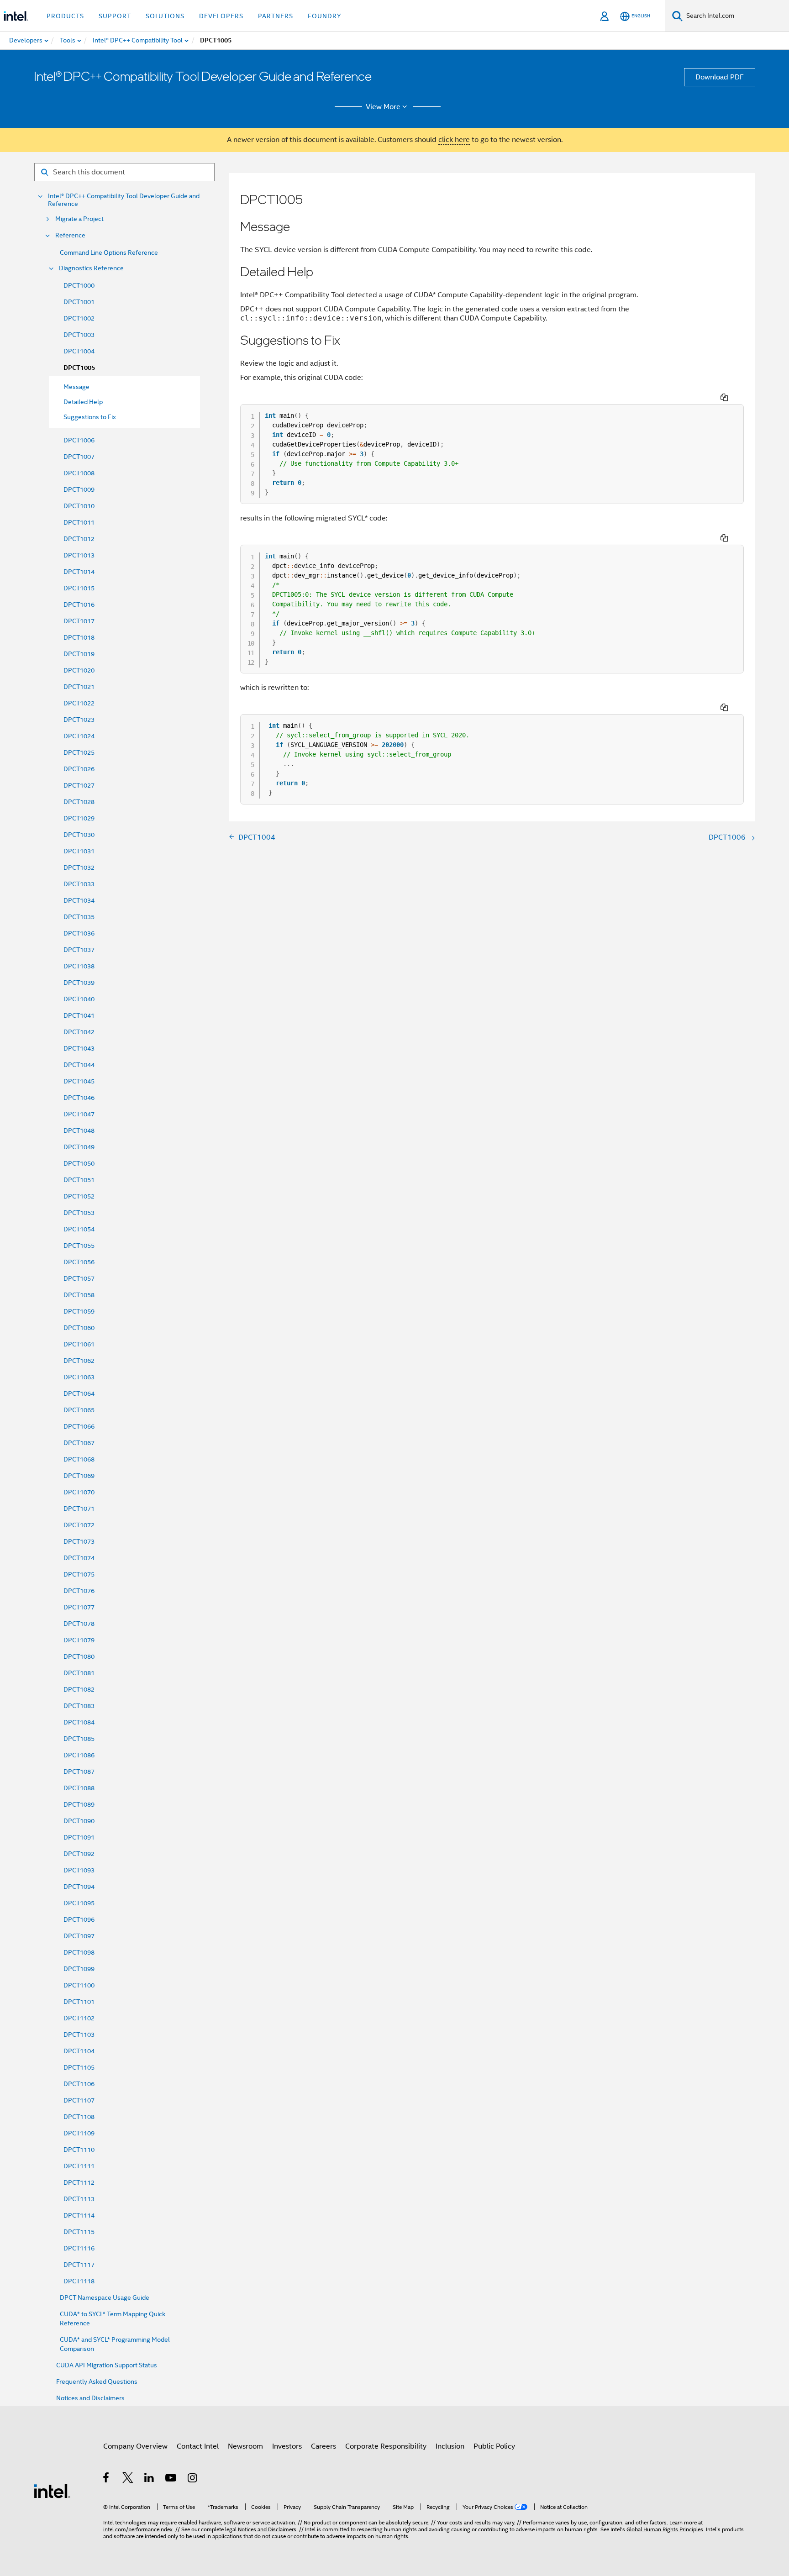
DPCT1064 (79, 1393)
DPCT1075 (79, 1574)
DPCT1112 (79, 2182)
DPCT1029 (79, 818)
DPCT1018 (79, 637)
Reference (70, 235)
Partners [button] (276, 16)
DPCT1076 (79, 1591)
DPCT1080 (79, 1656)
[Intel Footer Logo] (52, 2491)
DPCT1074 (79, 1558)
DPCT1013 (79, 555)
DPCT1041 (79, 1015)
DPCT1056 (79, 1262)
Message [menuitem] (76, 387)
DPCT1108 (79, 2117)
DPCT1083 (79, 1706)
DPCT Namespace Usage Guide (105, 2297)
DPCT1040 (79, 999)
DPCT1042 (79, 1032)
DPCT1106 (79, 2084)
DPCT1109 (79, 2133)
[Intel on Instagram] (193, 2479)
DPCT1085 (79, 1739)
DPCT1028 (79, 802)
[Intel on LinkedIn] (150, 2479)
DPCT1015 (79, 588)
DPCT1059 (79, 1311)
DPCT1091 (79, 1837)
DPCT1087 (79, 1772)
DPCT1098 (79, 1952)
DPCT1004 (79, 351)
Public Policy (494, 2446)
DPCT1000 (79, 285)
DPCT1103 (79, 2035)
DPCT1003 (79, 335)
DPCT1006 (79, 440)
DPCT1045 (79, 1081)
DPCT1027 (79, 785)
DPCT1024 (79, 736)
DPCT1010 (79, 506)
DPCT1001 (79, 302)
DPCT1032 (79, 867)
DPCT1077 (79, 1607)
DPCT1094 (79, 1887)
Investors (287, 2446)
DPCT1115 (79, 2232)
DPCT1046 (79, 1098)
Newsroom (245, 2446)
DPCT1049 (79, 1147)
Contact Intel (198, 2446)
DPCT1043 (79, 1048)
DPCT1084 (79, 1722)
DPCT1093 (79, 1870)
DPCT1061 (79, 1344)
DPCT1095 (79, 1903)
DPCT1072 (79, 1525)
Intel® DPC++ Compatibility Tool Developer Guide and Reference (124, 200)
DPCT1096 (79, 1919)
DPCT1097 (79, 1936)
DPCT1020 (79, 670)
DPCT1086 (79, 1755)
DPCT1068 (79, 1459)
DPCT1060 (79, 1328)
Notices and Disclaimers (90, 2398)
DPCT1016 (79, 605)
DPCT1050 (79, 1163)
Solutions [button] (165, 16)
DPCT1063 (79, 1377)
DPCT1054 (79, 1229)
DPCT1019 (79, 654)
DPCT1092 (79, 1854)
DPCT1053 (79, 1213)
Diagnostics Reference (91, 268)
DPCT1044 (79, 1065)
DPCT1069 (79, 1476)
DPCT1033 (79, 884)
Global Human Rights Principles (665, 2529)
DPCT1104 (79, 2051)
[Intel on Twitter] (128, 2479)
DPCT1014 (79, 572)
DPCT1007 (79, 457)
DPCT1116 (79, 2248)
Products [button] (65, 16)
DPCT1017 (79, 621)
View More (383, 107)
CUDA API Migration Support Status (107, 2365)
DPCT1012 (79, 539)
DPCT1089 (79, 1804)
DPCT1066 (79, 1426)
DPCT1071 (79, 1509)
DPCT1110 (79, 2150)
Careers (323, 2446)
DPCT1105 (79, 2067)
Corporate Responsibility (386, 2446)
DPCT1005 (79, 368)
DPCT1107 (79, 2100)
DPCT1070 (79, 1492)
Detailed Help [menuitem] (83, 402)
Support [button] (115, 16)
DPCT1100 (79, 1985)
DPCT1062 (79, 1361)
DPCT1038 (79, 966)
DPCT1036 (79, 933)
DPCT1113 (79, 2199)
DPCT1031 (79, 851)
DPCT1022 (79, 703)
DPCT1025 (79, 752)
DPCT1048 (79, 1130)
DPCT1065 (79, 1410)
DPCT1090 (79, 1821)
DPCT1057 (79, 1278)
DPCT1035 (79, 917)
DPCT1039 (79, 983)
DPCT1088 (79, 1788)
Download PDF (720, 77)
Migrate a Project (79, 219)
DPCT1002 (79, 318)
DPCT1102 (79, 2018)
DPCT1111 (79, 2166)
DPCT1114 (79, 2215)
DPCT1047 (79, 1114)
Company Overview (135, 2446)
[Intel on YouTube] (171, 2479)
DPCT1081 (79, 1673)
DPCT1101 (79, 2002)
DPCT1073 (79, 1541)
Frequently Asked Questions (97, 2381)
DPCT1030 (79, 835)
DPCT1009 (79, 489)
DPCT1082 (79, 1689)
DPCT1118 (79, 2281)
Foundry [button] (325, 16)
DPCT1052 (79, 1196)
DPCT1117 (79, 2265)
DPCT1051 (79, 1180)
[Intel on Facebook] (107, 2479)
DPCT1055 (79, 1246)
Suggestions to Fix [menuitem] (90, 417)
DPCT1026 (79, 769)
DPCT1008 (79, 473)
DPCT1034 (79, 900)
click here (454, 140)
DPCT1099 (79, 1969)
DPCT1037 (79, 950)
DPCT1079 (79, 1640)
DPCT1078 (79, 1624)
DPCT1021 (79, 687)
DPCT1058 (79, 1295)
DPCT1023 (79, 720)
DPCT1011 (79, 522)
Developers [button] (221, 16)
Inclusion (450, 2446)
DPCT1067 (79, 1443)
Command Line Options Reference (109, 252)
